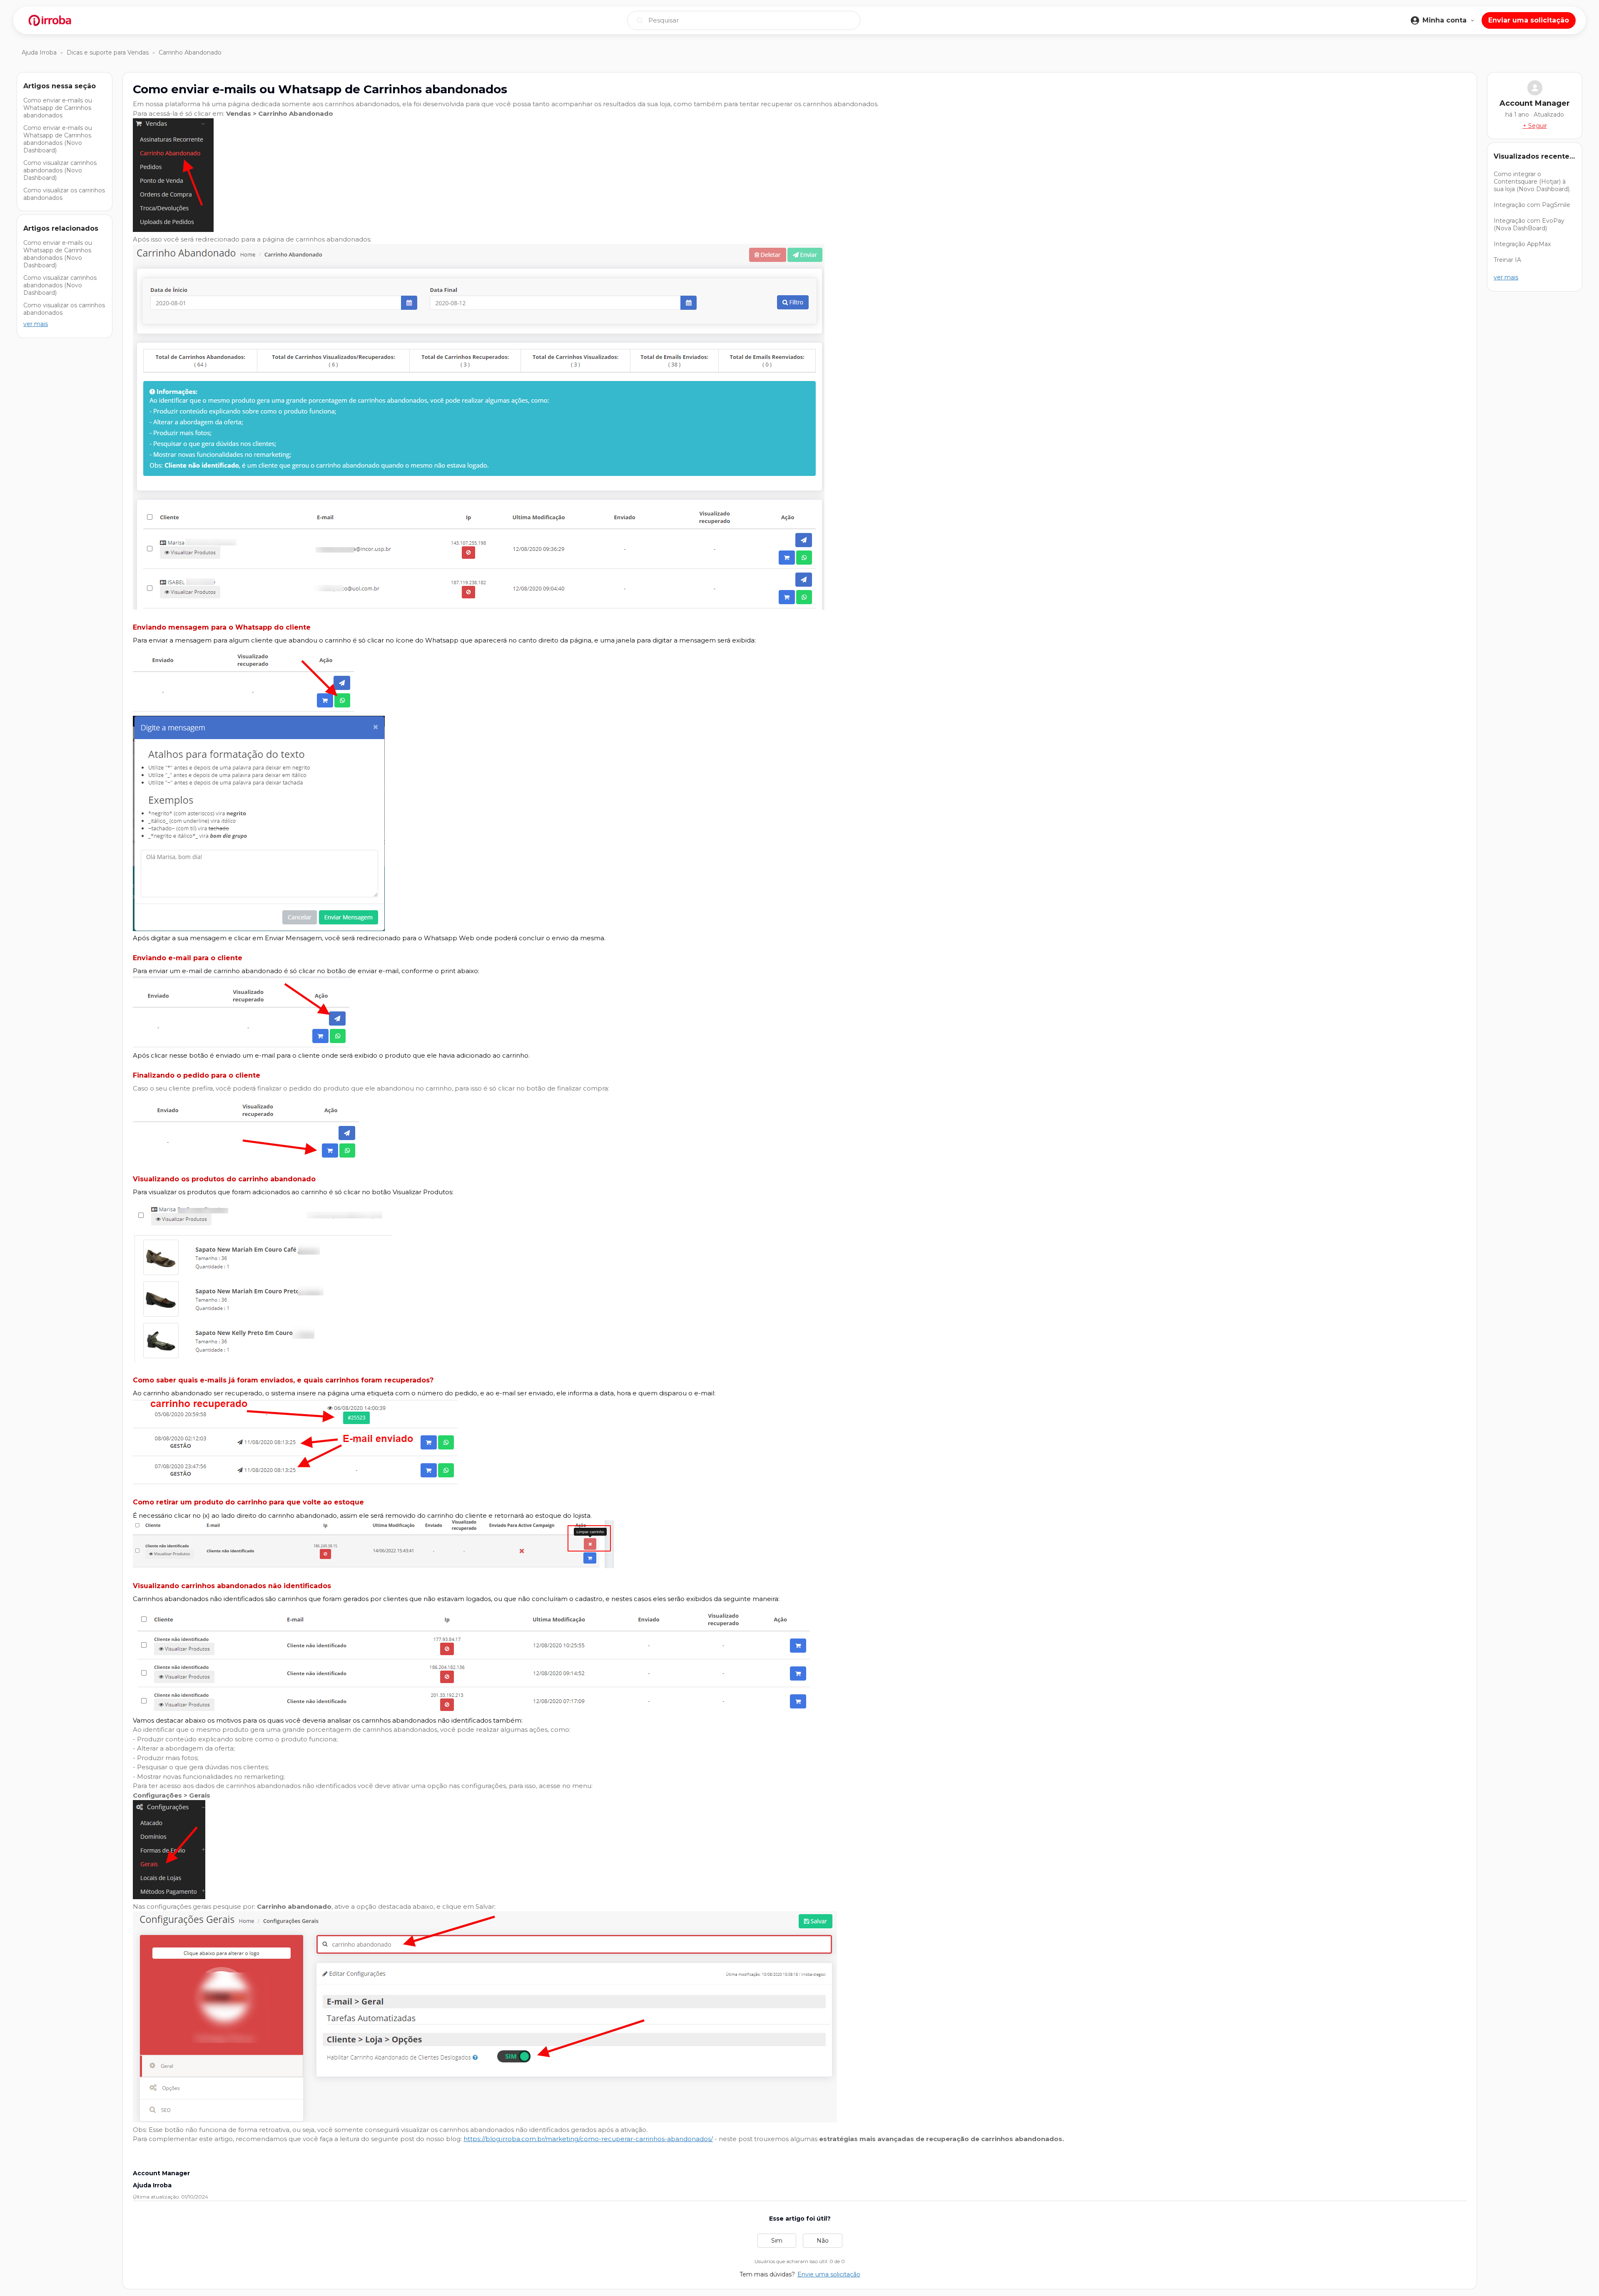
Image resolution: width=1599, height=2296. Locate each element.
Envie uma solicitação (829, 2274)
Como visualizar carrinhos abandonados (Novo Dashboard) (60, 170)
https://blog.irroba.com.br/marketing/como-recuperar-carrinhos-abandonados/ (588, 2139)
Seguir (1538, 126)
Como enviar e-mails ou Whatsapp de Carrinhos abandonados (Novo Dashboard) (58, 139)
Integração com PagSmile (1532, 205)
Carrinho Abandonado (190, 52)
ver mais (36, 324)
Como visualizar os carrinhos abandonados (64, 194)
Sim (777, 2241)
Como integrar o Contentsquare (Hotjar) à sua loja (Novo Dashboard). (1532, 182)
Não (823, 2241)
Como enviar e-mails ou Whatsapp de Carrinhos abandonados (58, 108)
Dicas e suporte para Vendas (108, 52)
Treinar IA (1507, 260)
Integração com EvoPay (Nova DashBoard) (1529, 224)
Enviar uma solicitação (1529, 20)
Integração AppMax (1522, 244)
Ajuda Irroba (39, 52)
